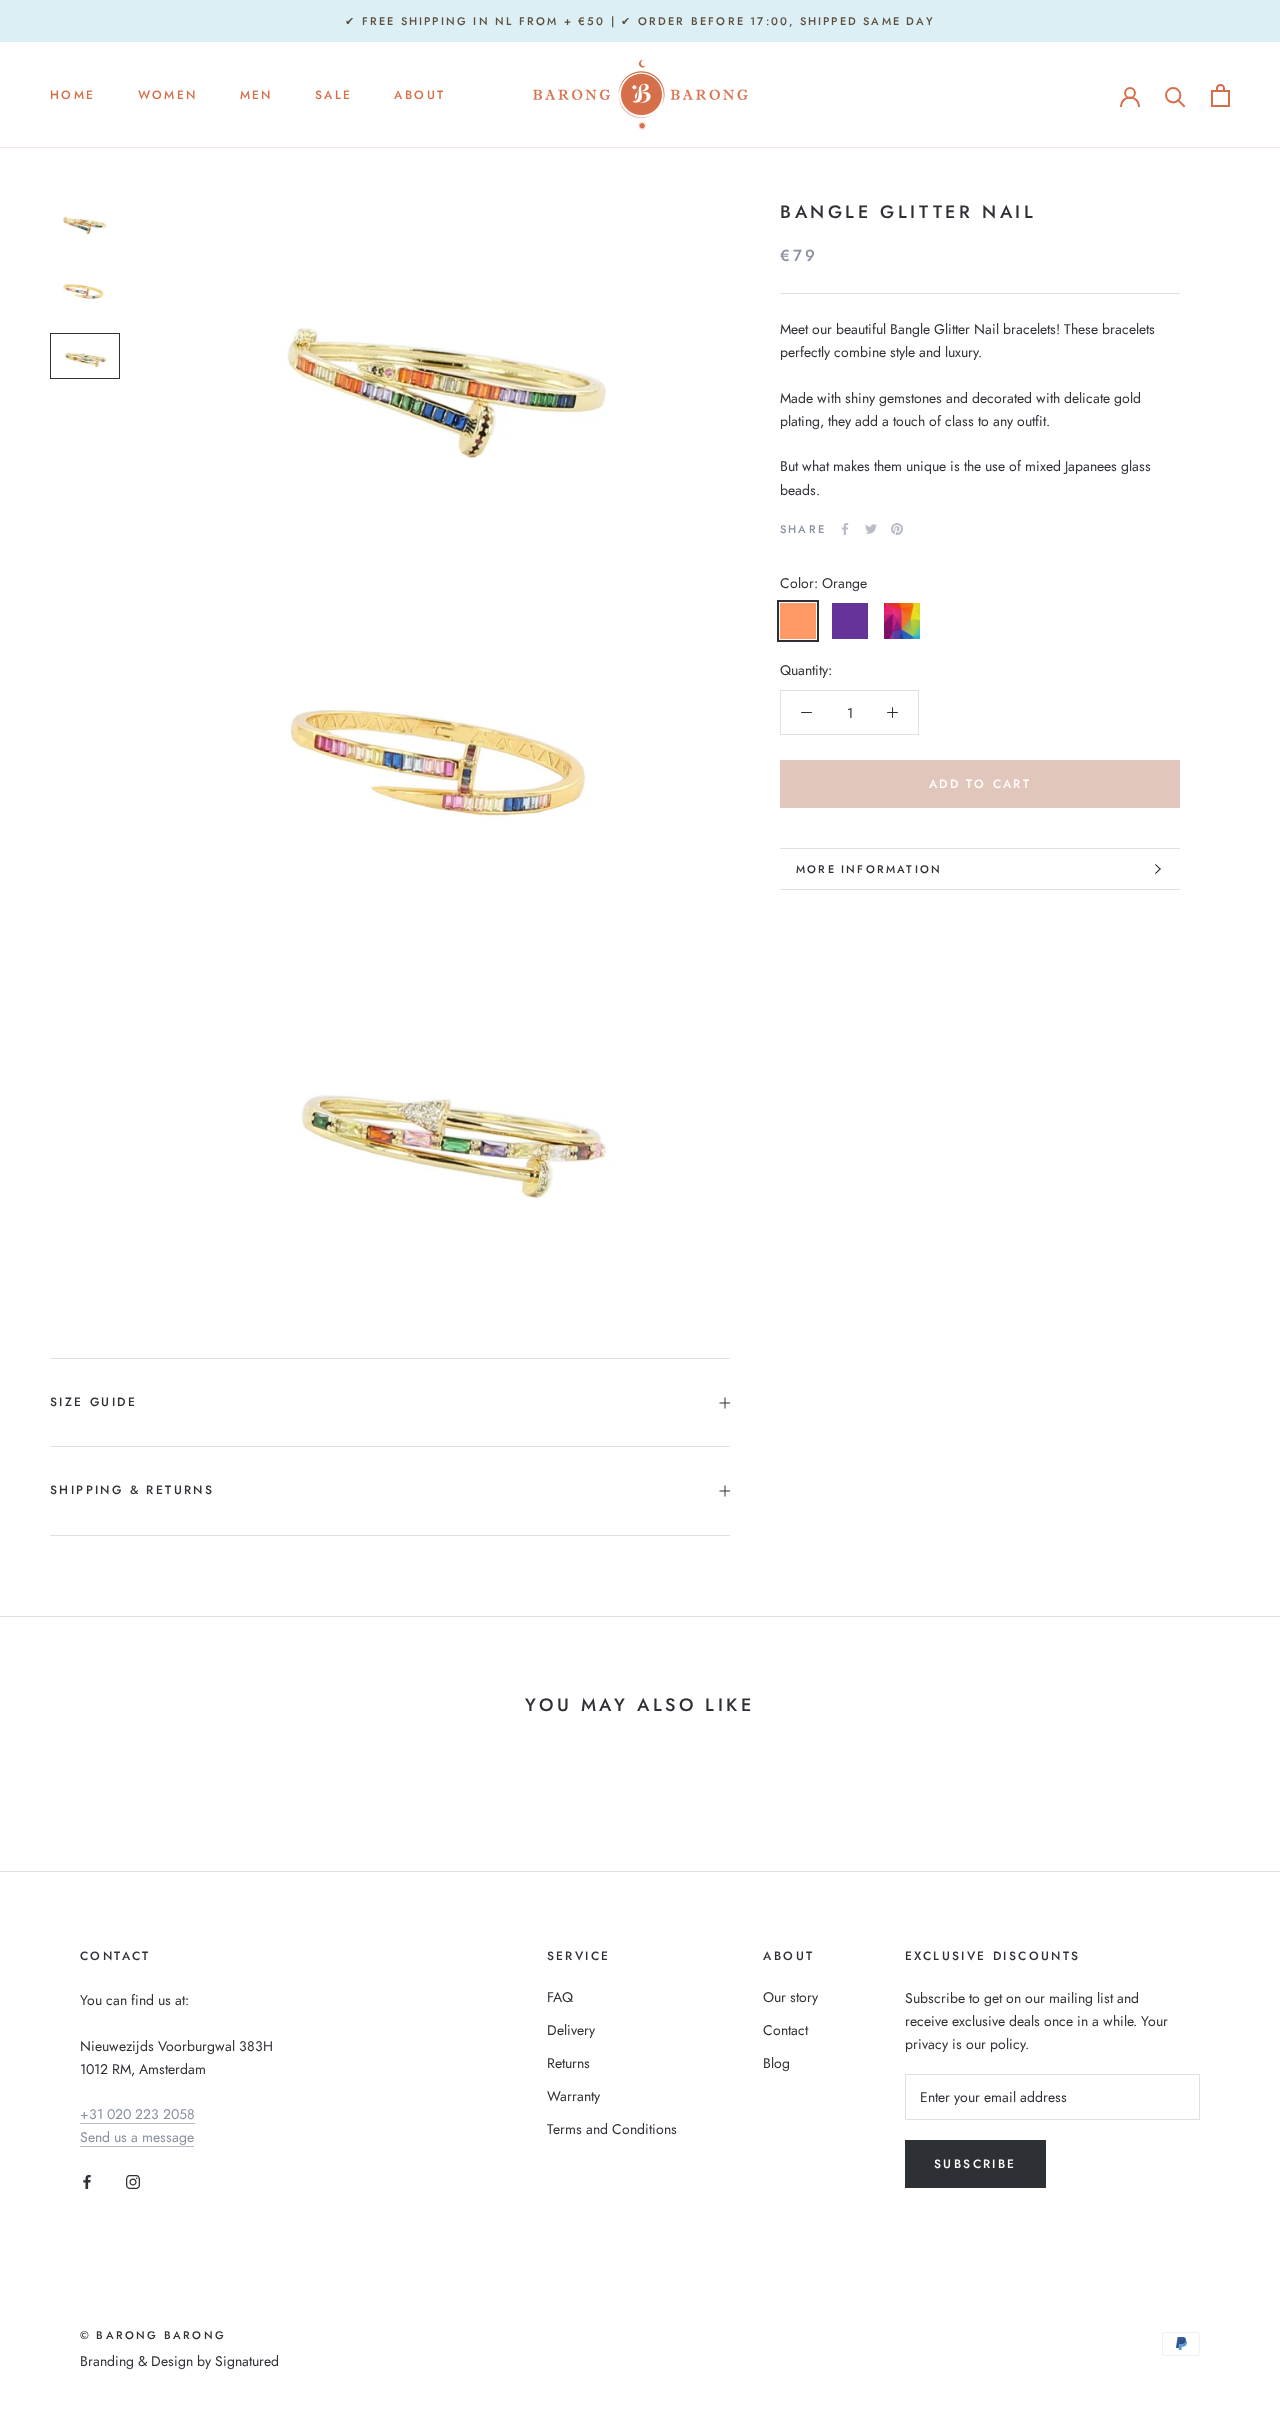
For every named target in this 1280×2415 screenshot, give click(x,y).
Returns (568, 2063)
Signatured (247, 2361)
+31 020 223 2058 (137, 2114)
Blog (776, 2063)
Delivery (571, 2030)
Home (73, 96)
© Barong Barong (153, 2335)
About (419, 96)
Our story (790, 1997)
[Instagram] (133, 2180)
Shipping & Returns (132, 1490)
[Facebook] (845, 529)
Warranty (573, 2096)
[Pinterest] (897, 529)
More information (869, 869)
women (168, 96)
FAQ (560, 1997)
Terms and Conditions (612, 2129)
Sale (334, 96)
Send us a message (137, 2137)
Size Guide (93, 1402)
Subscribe (975, 2164)
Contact (785, 2030)
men (256, 96)
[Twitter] (871, 529)
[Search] (1175, 95)
